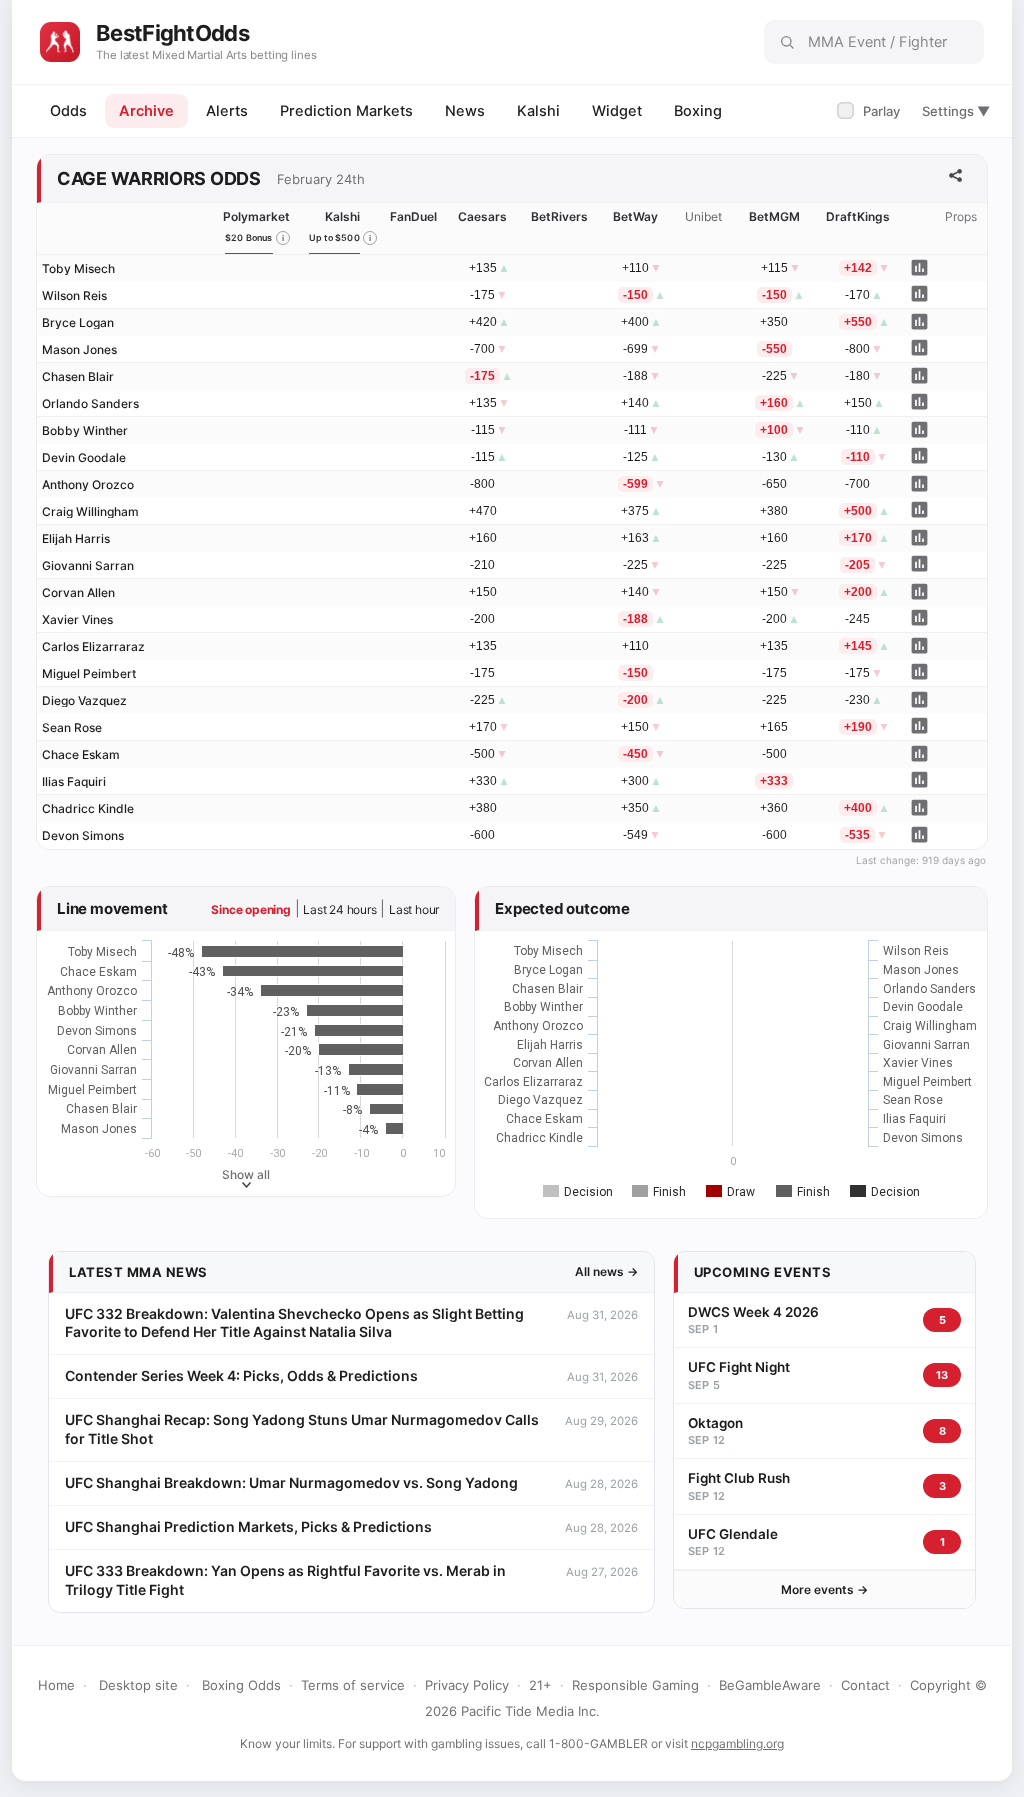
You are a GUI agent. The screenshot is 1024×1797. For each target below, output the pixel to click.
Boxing (698, 111)
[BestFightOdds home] (60, 42)
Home (56, 1685)
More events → (824, 1589)
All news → (606, 1271)
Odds (68, 111)
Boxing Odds (241, 1685)
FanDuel (413, 216)
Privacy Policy (467, 1685)
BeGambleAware (770, 1685)
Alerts (227, 111)
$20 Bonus (249, 237)
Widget (617, 111)
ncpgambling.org (737, 1743)
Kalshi (538, 111)
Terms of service (353, 1685)
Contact (865, 1685)
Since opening (250, 909)
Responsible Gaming (635, 1685)
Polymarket (256, 216)
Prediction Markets (346, 111)
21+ (540, 1685)
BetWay (635, 216)
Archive (146, 111)
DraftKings (858, 216)
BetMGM (774, 216)
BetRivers (559, 216)
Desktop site (138, 1685)
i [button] (283, 238)
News (465, 111)
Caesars (482, 216)
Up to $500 (334, 237)
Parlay (870, 111)
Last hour (414, 909)
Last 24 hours (339, 909)
